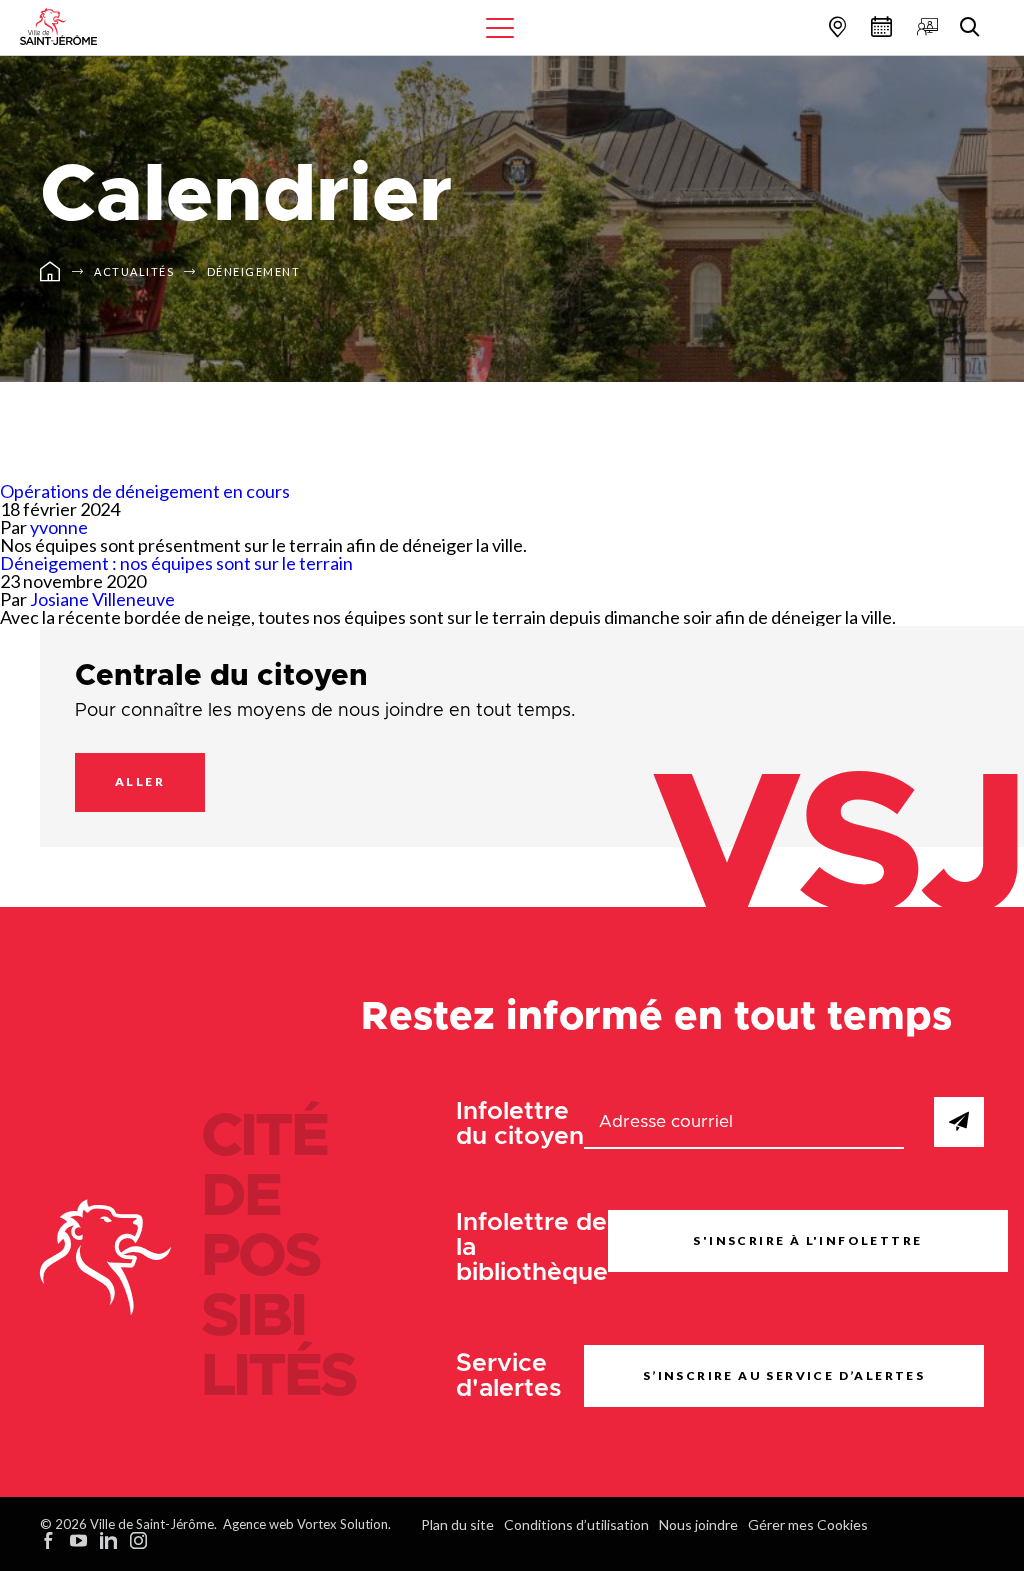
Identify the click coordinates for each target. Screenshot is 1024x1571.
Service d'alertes (509, 1376)
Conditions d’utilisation (576, 1524)
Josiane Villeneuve (102, 599)
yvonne (59, 527)
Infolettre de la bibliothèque (532, 1247)
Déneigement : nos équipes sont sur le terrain (176, 563)
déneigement (254, 271)
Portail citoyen (925, 26)
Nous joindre (698, 1524)
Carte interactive (835, 26)
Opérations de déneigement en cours (145, 491)
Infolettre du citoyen (520, 1124)
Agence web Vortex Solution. (307, 1524)
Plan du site (457, 1524)
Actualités (134, 271)
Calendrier (879, 26)
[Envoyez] (959, 1122)
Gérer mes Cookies (808, 1524)
